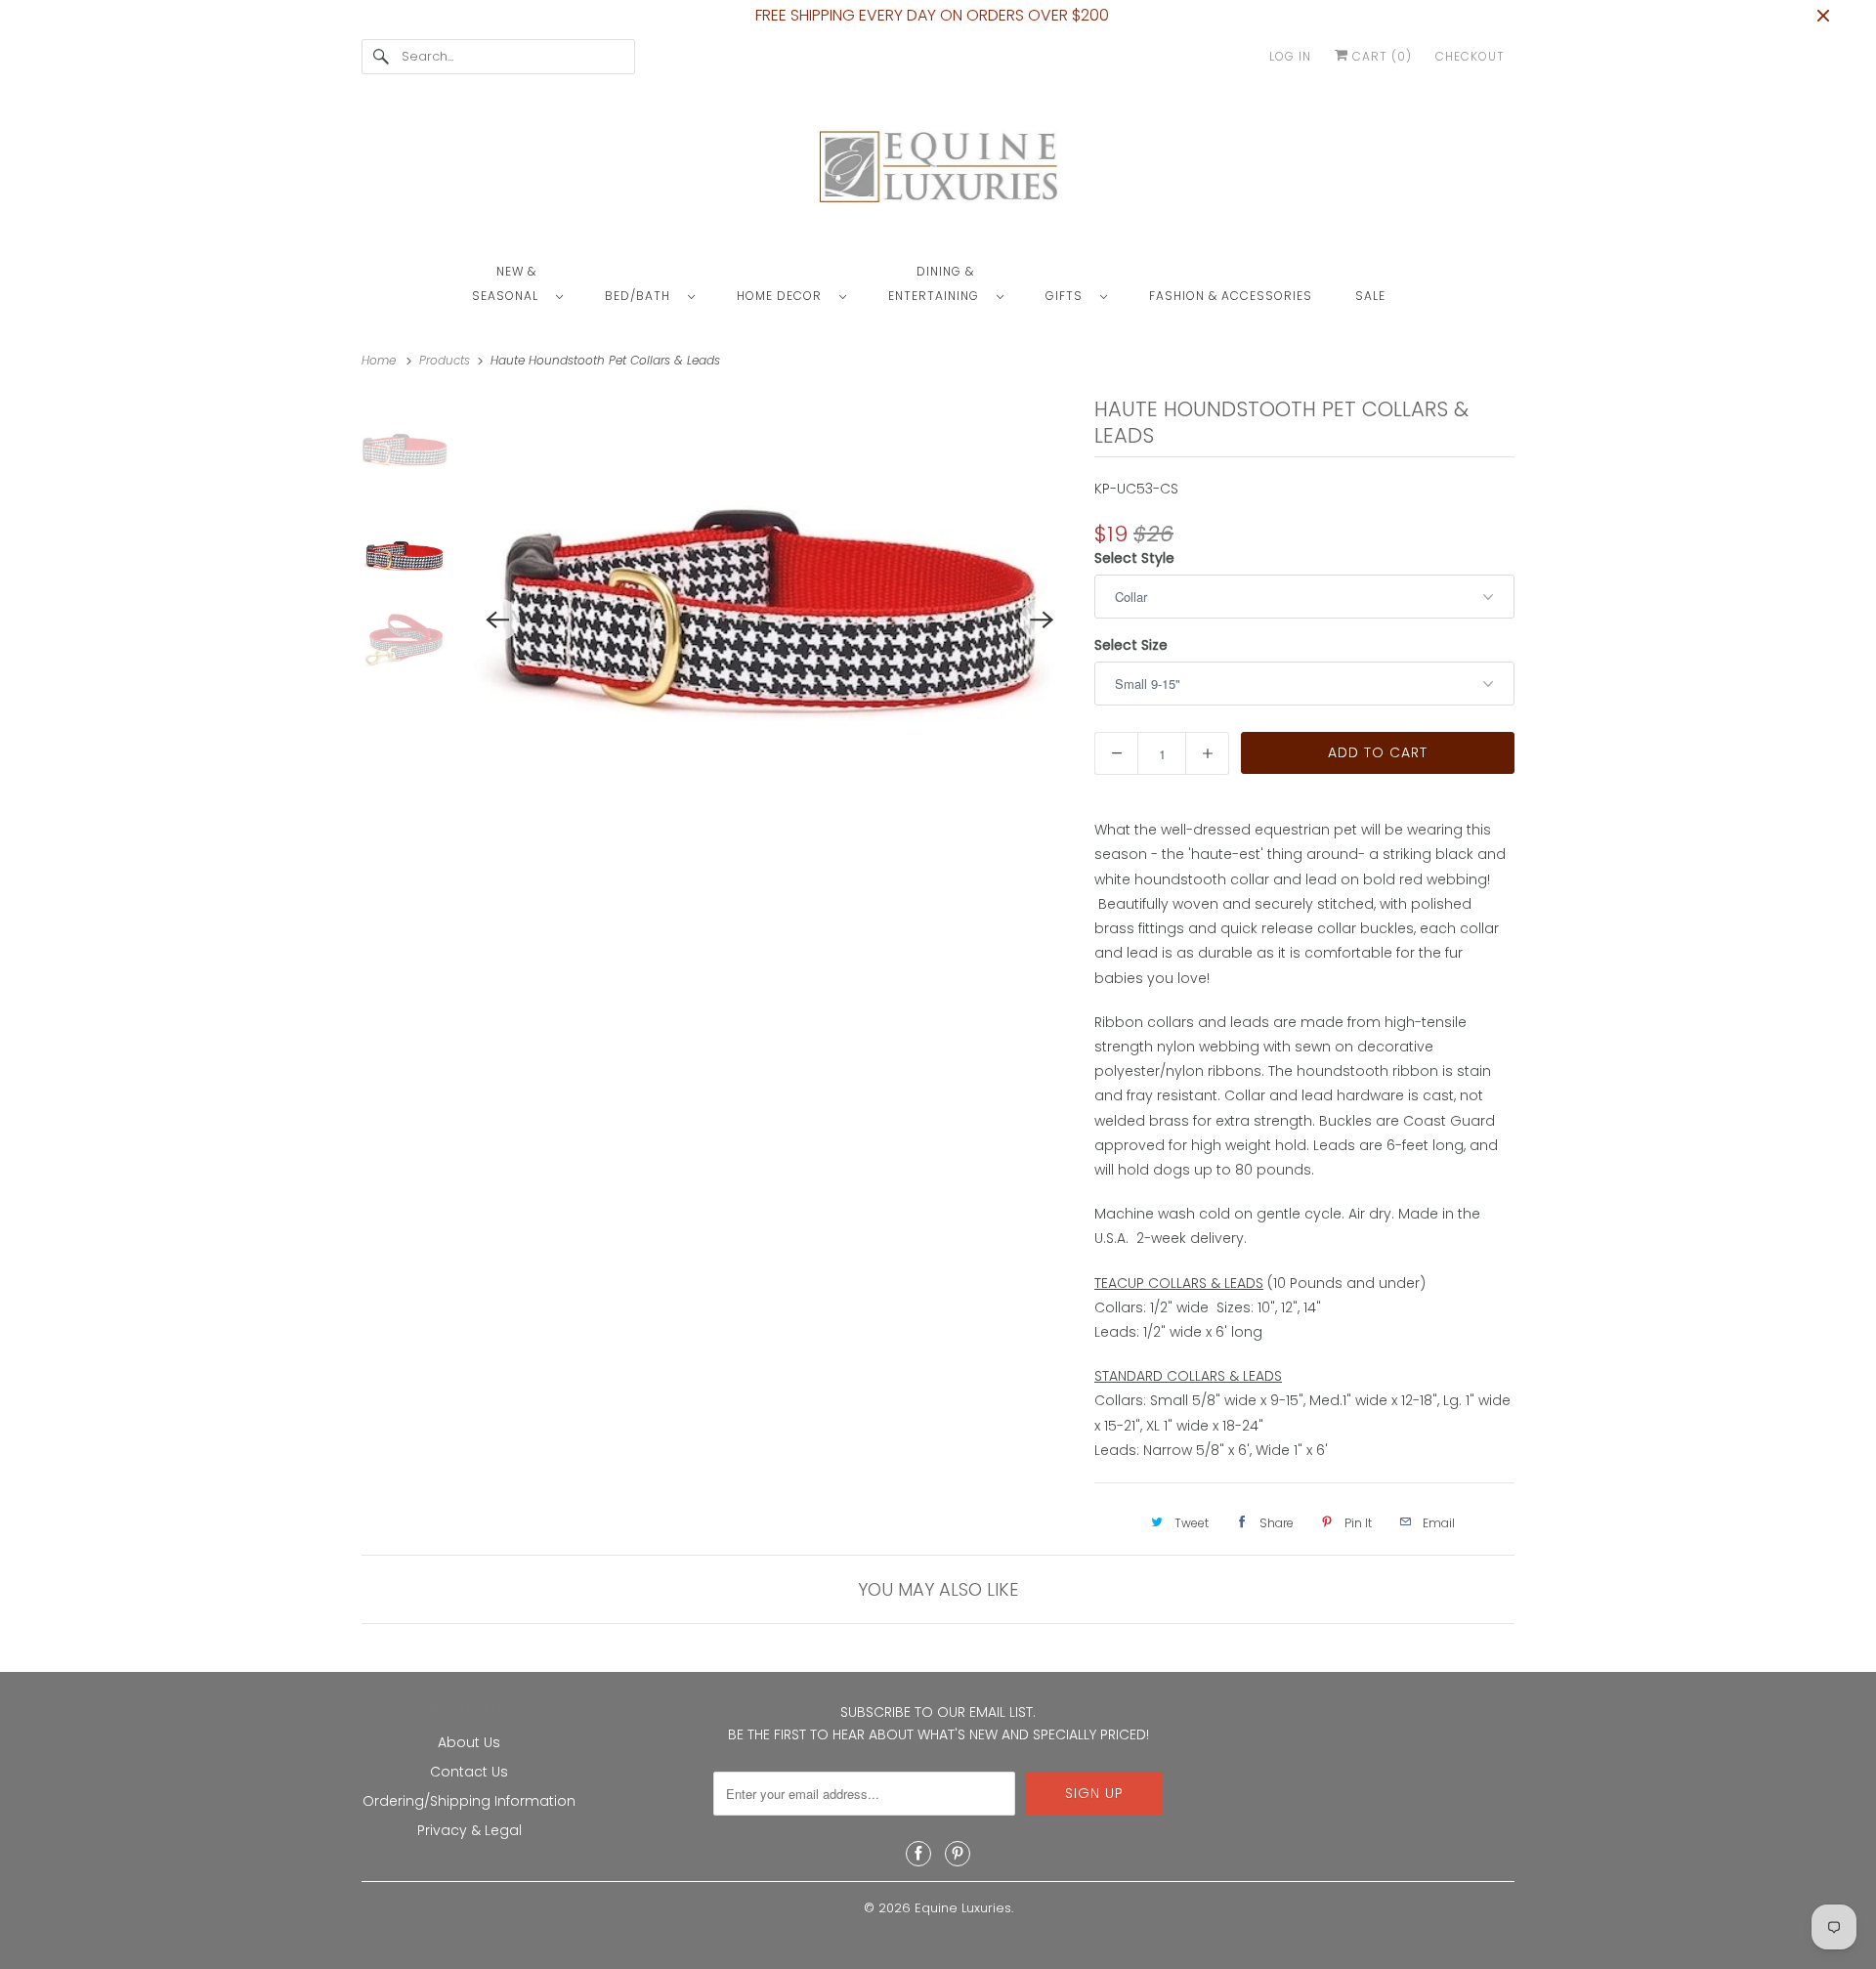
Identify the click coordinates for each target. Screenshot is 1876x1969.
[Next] (1042, 620)
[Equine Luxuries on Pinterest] (958, 1854)
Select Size (1131, 645)
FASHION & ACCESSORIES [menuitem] (1231, 296)
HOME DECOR (783, 296)
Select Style (1134, 558)
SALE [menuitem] (1370, 296)
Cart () (1380, 56)
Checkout (1470, 56)
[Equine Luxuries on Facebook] (918, 1854)
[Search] (381, 57)
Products (447, 360)
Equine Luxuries (963, 1908)
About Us (469, 1742)
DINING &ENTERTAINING (938, 283)
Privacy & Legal (469, 1830)
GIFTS (1068, 296)
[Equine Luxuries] (938, 171)
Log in (1290, 56)
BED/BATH (641, 296)
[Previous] (498, 620)
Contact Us (469, 1772)
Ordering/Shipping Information (469, 1801)
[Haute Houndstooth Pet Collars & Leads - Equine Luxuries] (770, 620)
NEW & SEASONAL (509, 283)
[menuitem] (527, 282)
